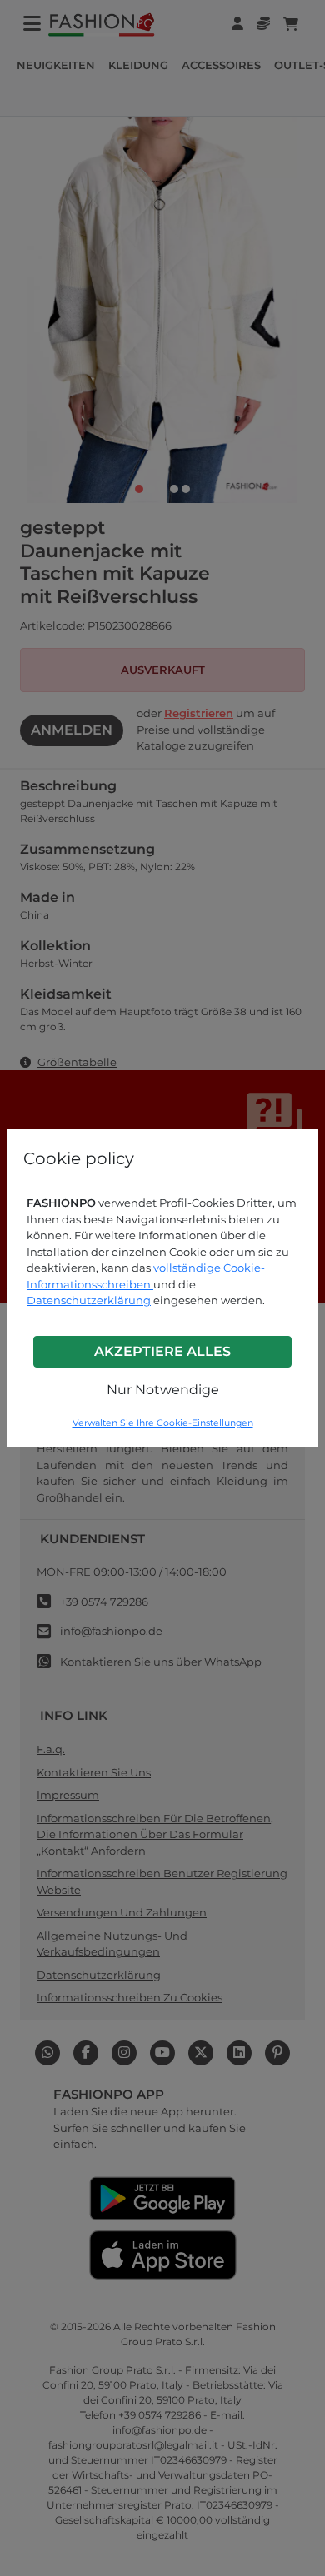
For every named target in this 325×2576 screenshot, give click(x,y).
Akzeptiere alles (162, 1351)
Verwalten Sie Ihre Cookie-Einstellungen (163, 1423)
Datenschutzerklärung (89, 1300)
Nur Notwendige (163, 1390)
